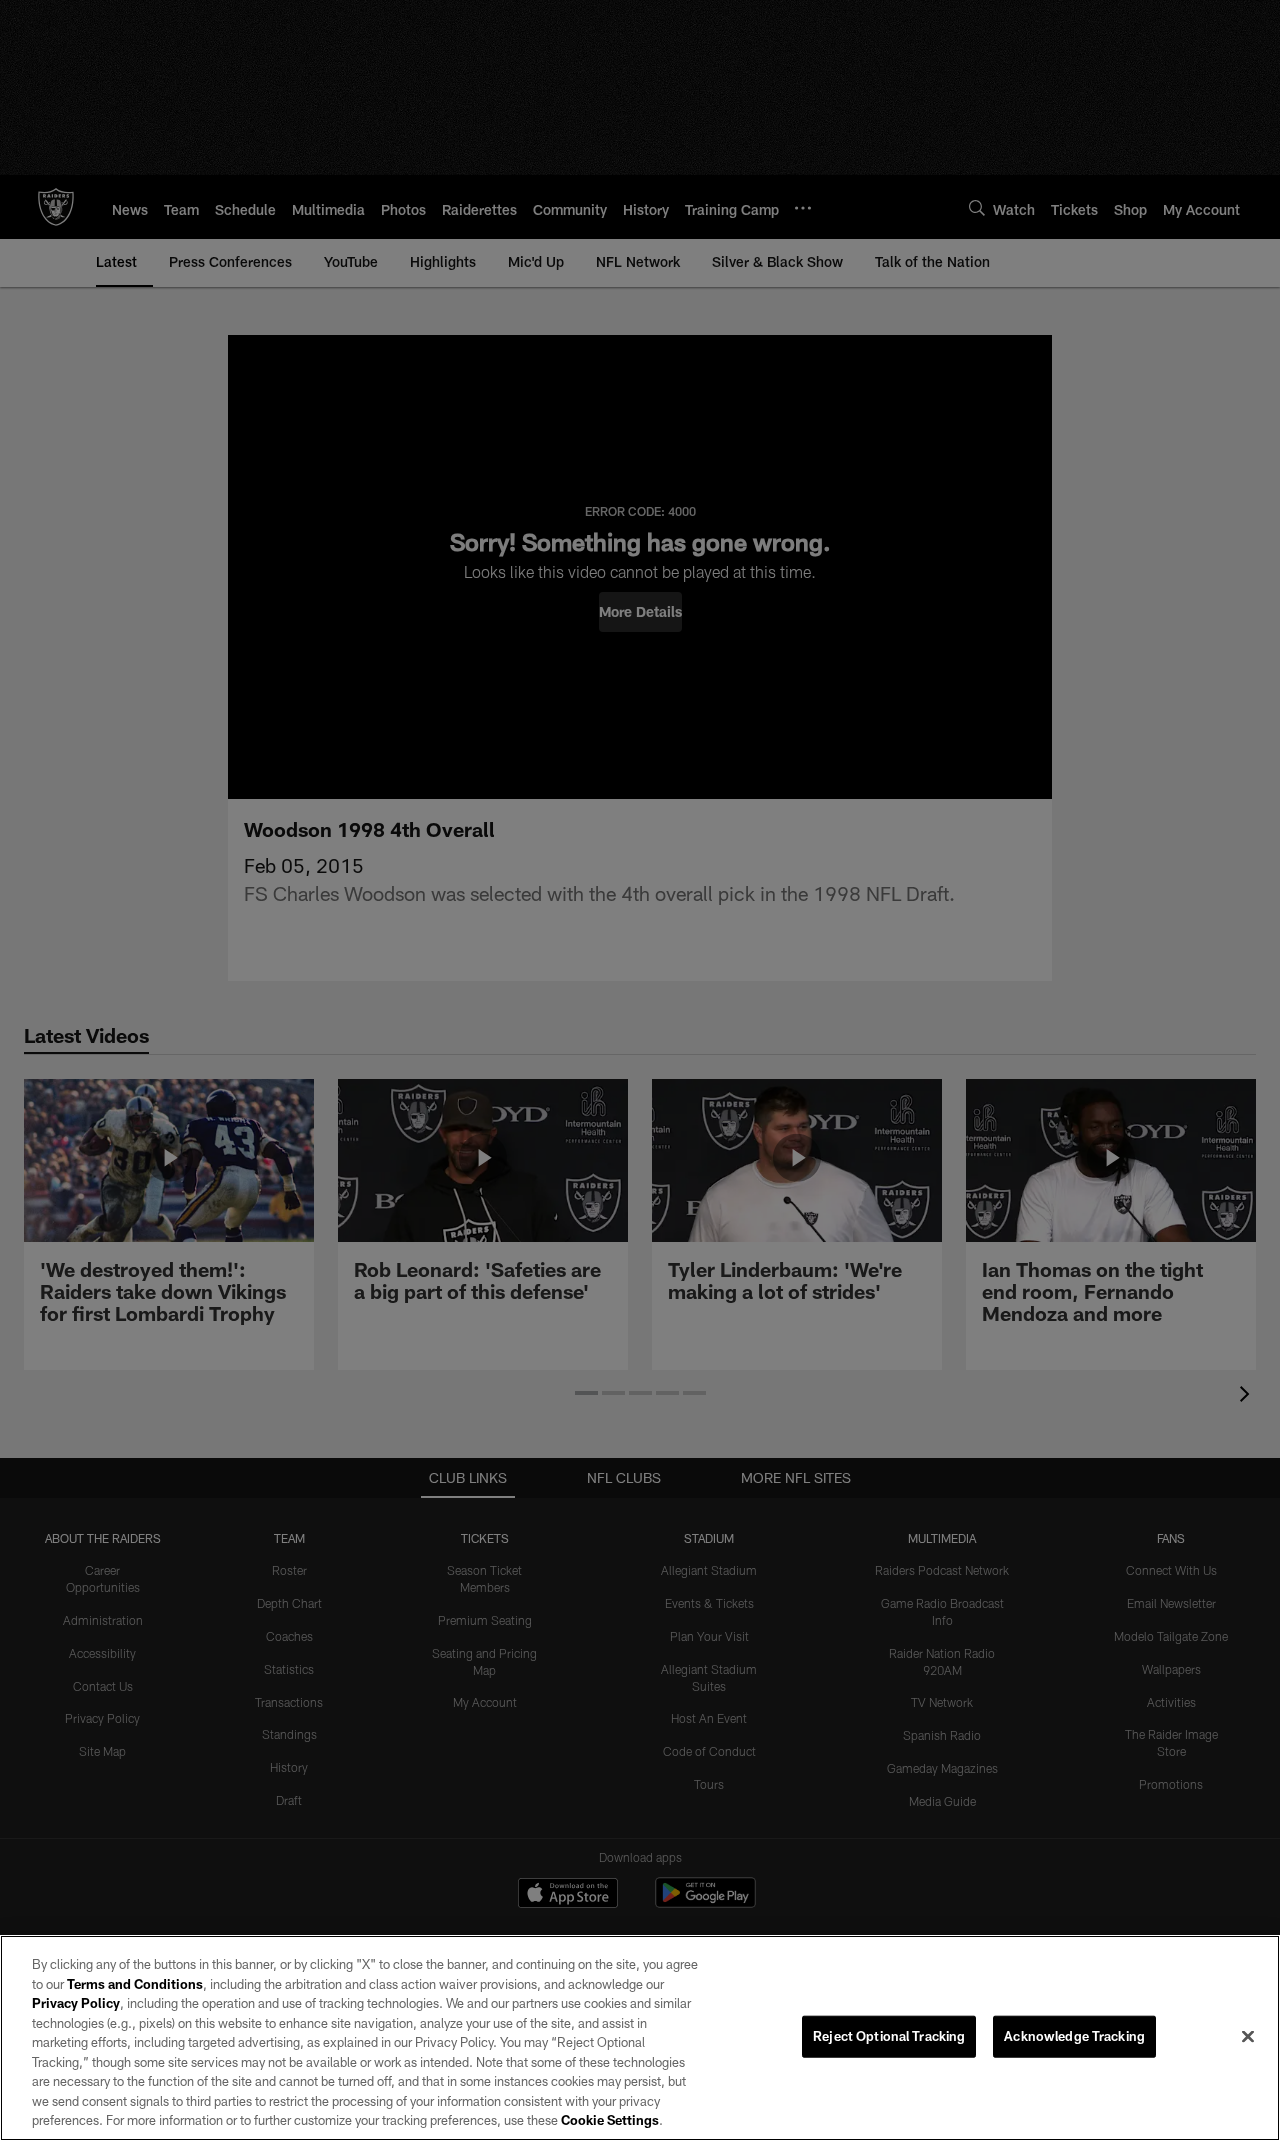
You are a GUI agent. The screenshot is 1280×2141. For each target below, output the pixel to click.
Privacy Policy (76, 2003)
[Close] (1248, 2037)
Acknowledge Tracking (1074, 2036)
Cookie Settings (610, 2120)
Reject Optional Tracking (889, 2036)
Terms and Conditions (135, 1984)
